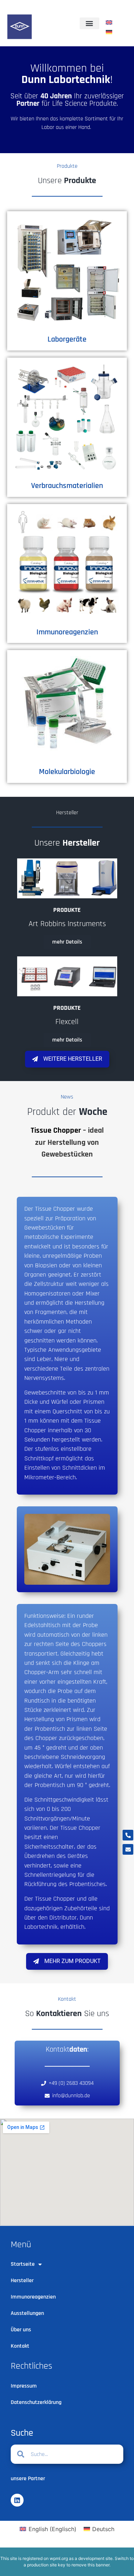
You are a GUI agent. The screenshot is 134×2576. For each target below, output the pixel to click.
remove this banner (90, 2565)
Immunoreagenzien (67, 632)
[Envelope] (128, 1849)
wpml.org (59, 2558)
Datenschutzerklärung (36, 2402)
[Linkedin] (17, 2500)
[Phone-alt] (128, 1835)
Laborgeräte (67, 339)
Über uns (21, 2330)
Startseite (23, 2264)
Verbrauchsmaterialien (67, 486)
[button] (90, 23)
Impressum (24, 2386)
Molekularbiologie (67, 772)
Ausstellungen (27, 2313)
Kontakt (20, 2346)
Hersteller (22, 2281)
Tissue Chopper (56, 1130)
